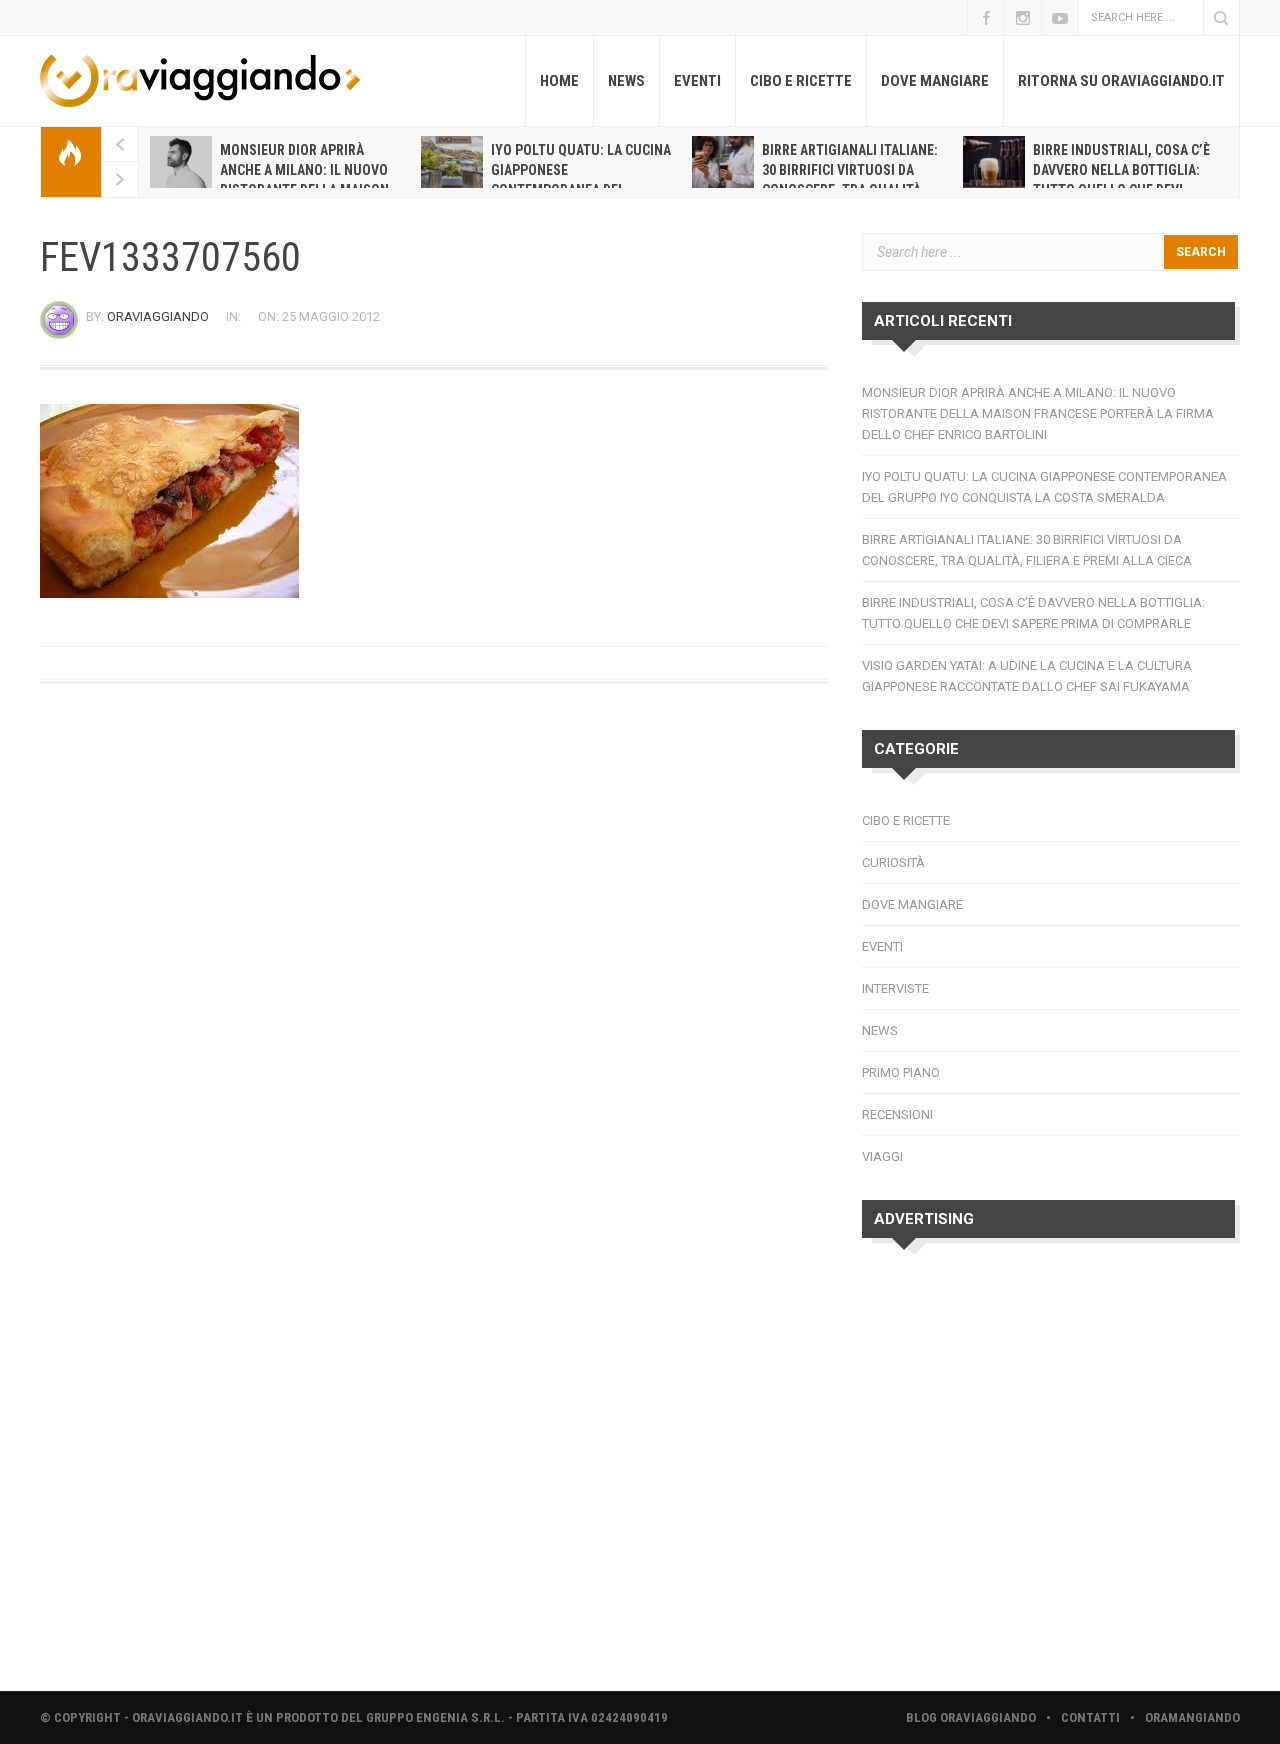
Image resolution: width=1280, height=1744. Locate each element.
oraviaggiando (158, 316)
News (626, 81)
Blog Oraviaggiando (971, 1717)
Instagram (1023, 17)
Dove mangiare (935, 81)
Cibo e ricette (801, 81)
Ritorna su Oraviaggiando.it (1121, 81)
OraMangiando (1192, 1717)
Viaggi (882, 1156)
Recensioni (897, 1114)
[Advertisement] (1051, 1472)
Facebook (986, 17)
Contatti (1090, 1717)
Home (559, 81)
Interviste (895, 988)
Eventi (697, 81)
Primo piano (901, 1072)
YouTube (1060, 17)
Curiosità (893, 862)
